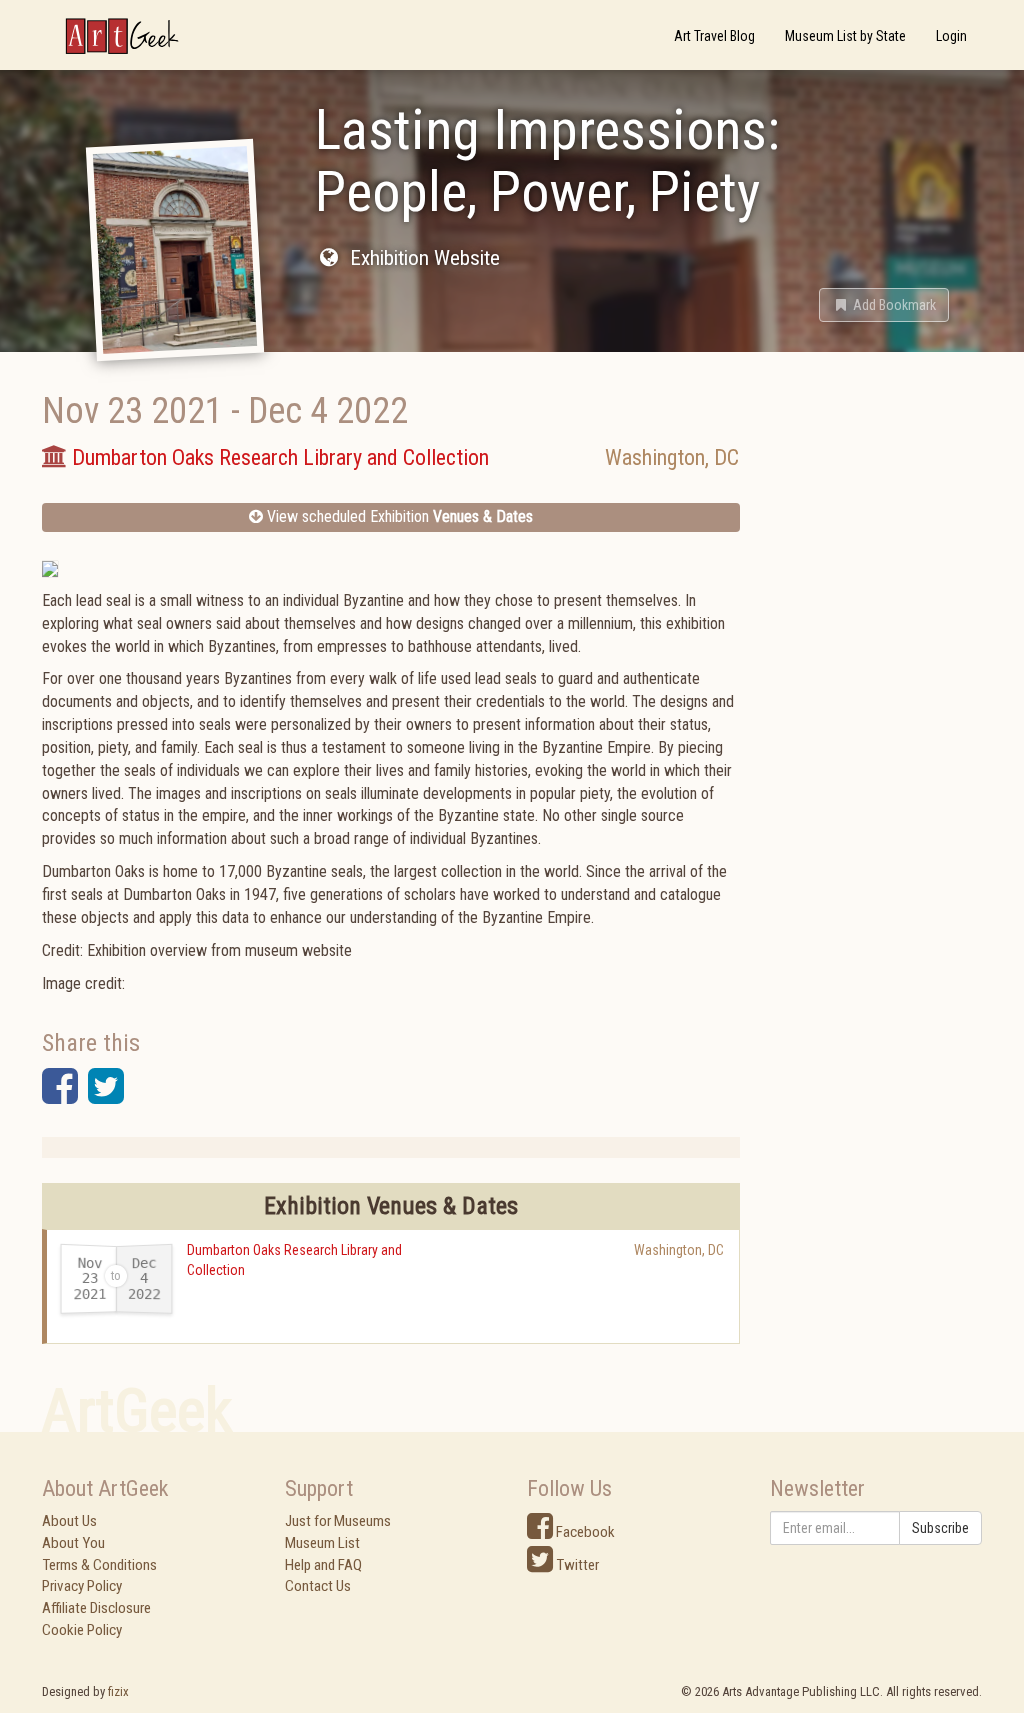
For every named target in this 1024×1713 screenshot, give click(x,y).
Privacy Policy (82, 1586)
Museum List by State (845, 36)
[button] (884, 305)
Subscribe (940, 1528)
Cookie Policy (82, 1630)
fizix (118, 1691)
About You (73, 1543)
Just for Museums (338, 1521)
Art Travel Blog (714, 36)
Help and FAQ (323, 1565)
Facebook (584, 1532)
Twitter (576, 1565)
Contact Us (318, 1586)
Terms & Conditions (99, 1565)
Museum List (322, 1543)
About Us (69, 1521)
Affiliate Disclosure (96, 1608)
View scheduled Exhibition (398, 516)
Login (951, 36)
